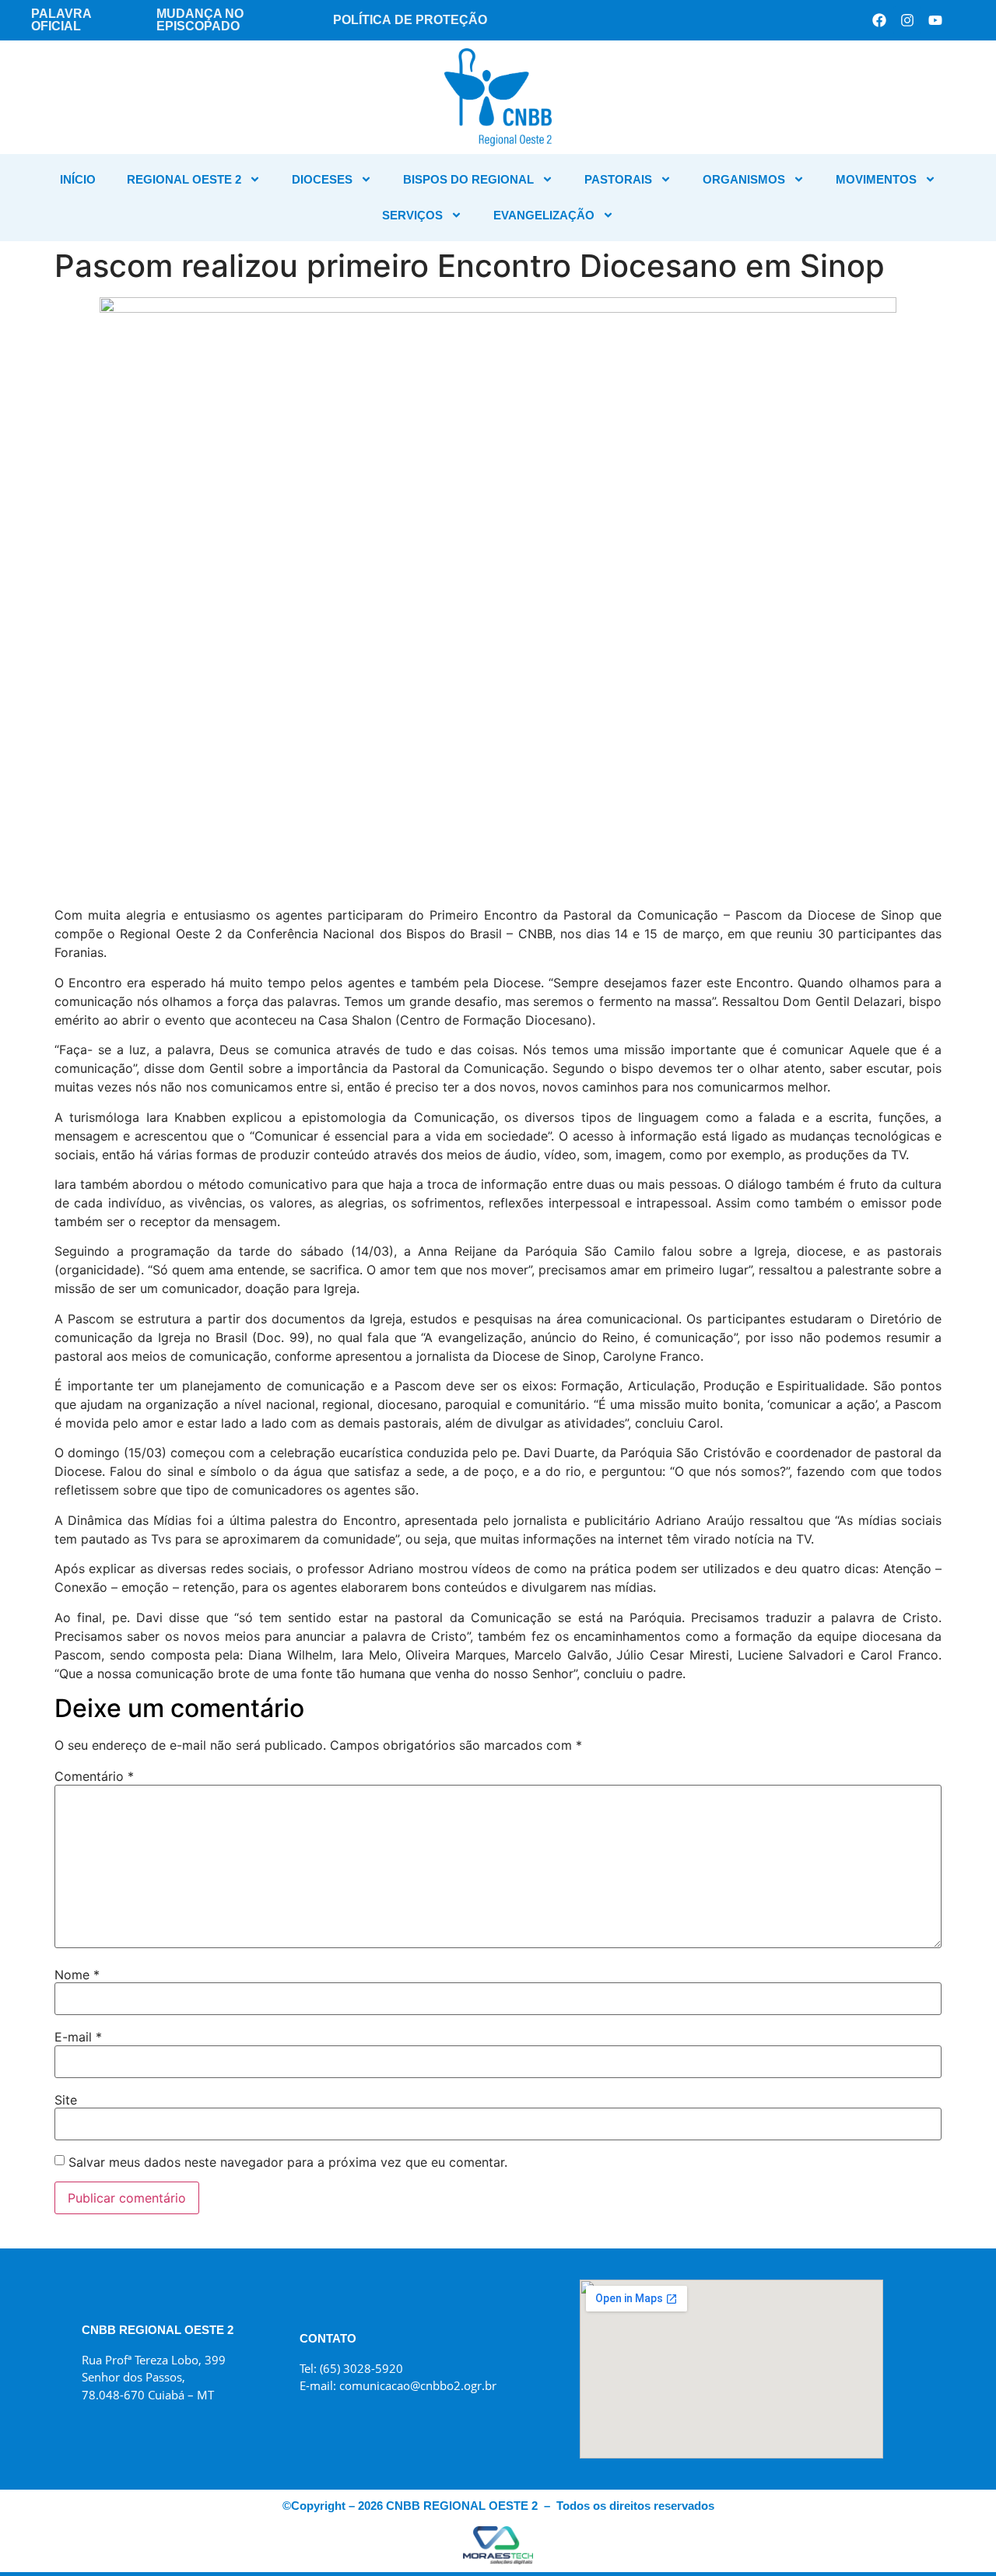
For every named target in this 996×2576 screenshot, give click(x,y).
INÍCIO (78, 179)
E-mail (78, 2037)
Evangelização (544, 215)
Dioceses (322, 179)
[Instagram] (907, 20)
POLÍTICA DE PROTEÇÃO (410, 20)
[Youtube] (935, 20)
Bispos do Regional (468, 179)
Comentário (94, 1776)
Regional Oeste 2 (184, 179)
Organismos (744, 179)
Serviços (412, 215)
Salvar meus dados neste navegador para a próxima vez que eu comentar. (288, 2162)
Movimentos (876, 179)
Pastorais (618, 179)
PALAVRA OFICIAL (61, 20)
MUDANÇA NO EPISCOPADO (200, 20)
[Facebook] (879, 20)
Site (66, 2100)
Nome (77, 1975)
